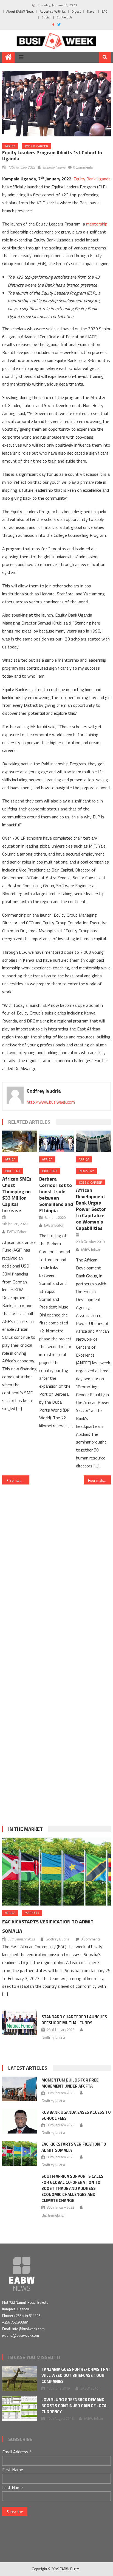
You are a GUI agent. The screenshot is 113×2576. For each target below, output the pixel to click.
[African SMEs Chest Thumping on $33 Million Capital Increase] (19, 1141)
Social (46, 17)
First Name (13, 2470)
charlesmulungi (53, 2215)
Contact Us (64, 17)
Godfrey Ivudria (54, 167)
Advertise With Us (53, 11)
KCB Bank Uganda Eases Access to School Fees (76, 2115)
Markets (32, 1913)
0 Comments (83, 167)
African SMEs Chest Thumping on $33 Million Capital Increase (17, 1195)
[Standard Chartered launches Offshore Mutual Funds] (20, 2023)
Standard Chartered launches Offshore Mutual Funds (74, 2020)
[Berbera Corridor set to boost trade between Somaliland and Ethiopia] (56, 1141)
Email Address (17, 2452)
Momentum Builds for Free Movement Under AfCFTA (70, 2083)
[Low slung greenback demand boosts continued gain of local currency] (20, 2409)
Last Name (12, 2487)
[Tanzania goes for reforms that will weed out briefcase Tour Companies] (20, 2378)
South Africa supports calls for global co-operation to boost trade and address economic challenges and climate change (72, 2188)
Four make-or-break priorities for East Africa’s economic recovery (99, 1480)
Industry (13, 1171)
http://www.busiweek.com (51, 1102)
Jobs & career (36, 146)
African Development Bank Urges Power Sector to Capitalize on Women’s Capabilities (91, 1209)
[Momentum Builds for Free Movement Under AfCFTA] (20, 2089)
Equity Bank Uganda (92, 179)
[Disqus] (56, 1561)
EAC (104, 11)
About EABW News (20, 11)
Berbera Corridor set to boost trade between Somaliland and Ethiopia (56, 1195)
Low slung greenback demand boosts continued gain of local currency (75, 2406)
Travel (91, 11)
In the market (26, 1829)
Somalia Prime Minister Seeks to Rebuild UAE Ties (19, 1480)
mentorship (97, 224)
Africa (10, 146)
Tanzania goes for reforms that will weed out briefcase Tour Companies (76, 2375)
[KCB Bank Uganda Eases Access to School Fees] (20, 2121)
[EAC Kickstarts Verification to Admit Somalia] (56, 1872)
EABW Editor (17, 1232)
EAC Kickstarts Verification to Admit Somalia (74, 2147)
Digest (76, 11)
